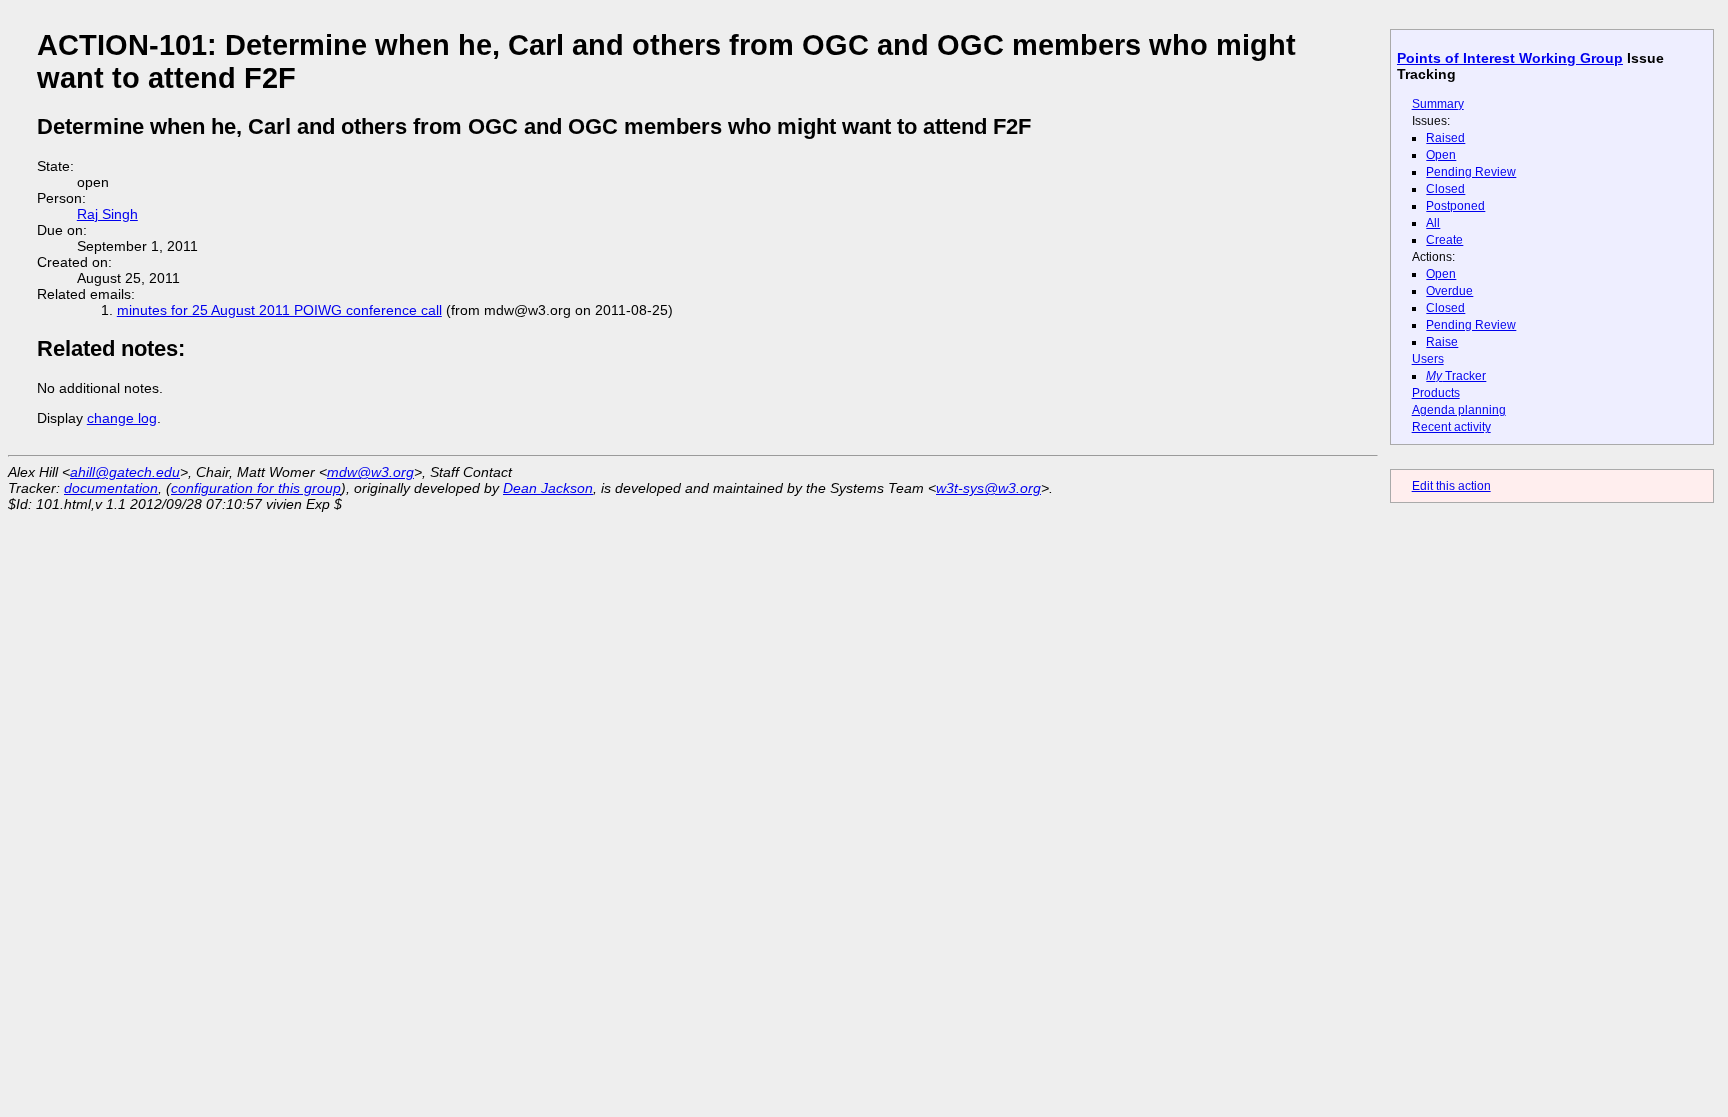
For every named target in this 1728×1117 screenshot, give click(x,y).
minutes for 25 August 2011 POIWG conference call (279, 310)
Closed (1445, 189)
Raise (1442, 342)
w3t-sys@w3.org (988, 488)
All (1433, 223)
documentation (111, 488)
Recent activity (1451, 427)
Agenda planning (1459, 410)
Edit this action (1451, 486)
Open (1441, 155)
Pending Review (1471, 172)
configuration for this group (256, 488)
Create (1444, 240)
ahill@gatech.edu (125, 472)
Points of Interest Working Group (1510, 58)
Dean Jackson (548, 488)
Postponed (1455, 206)
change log (122, 418)
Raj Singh (107, 214)
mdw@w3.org (370, 472)
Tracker (1456, 376)
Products (1436, 393)
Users (1428, 359)
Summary (1438, 104)
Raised (1445, 138)
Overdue (1449, 291)
